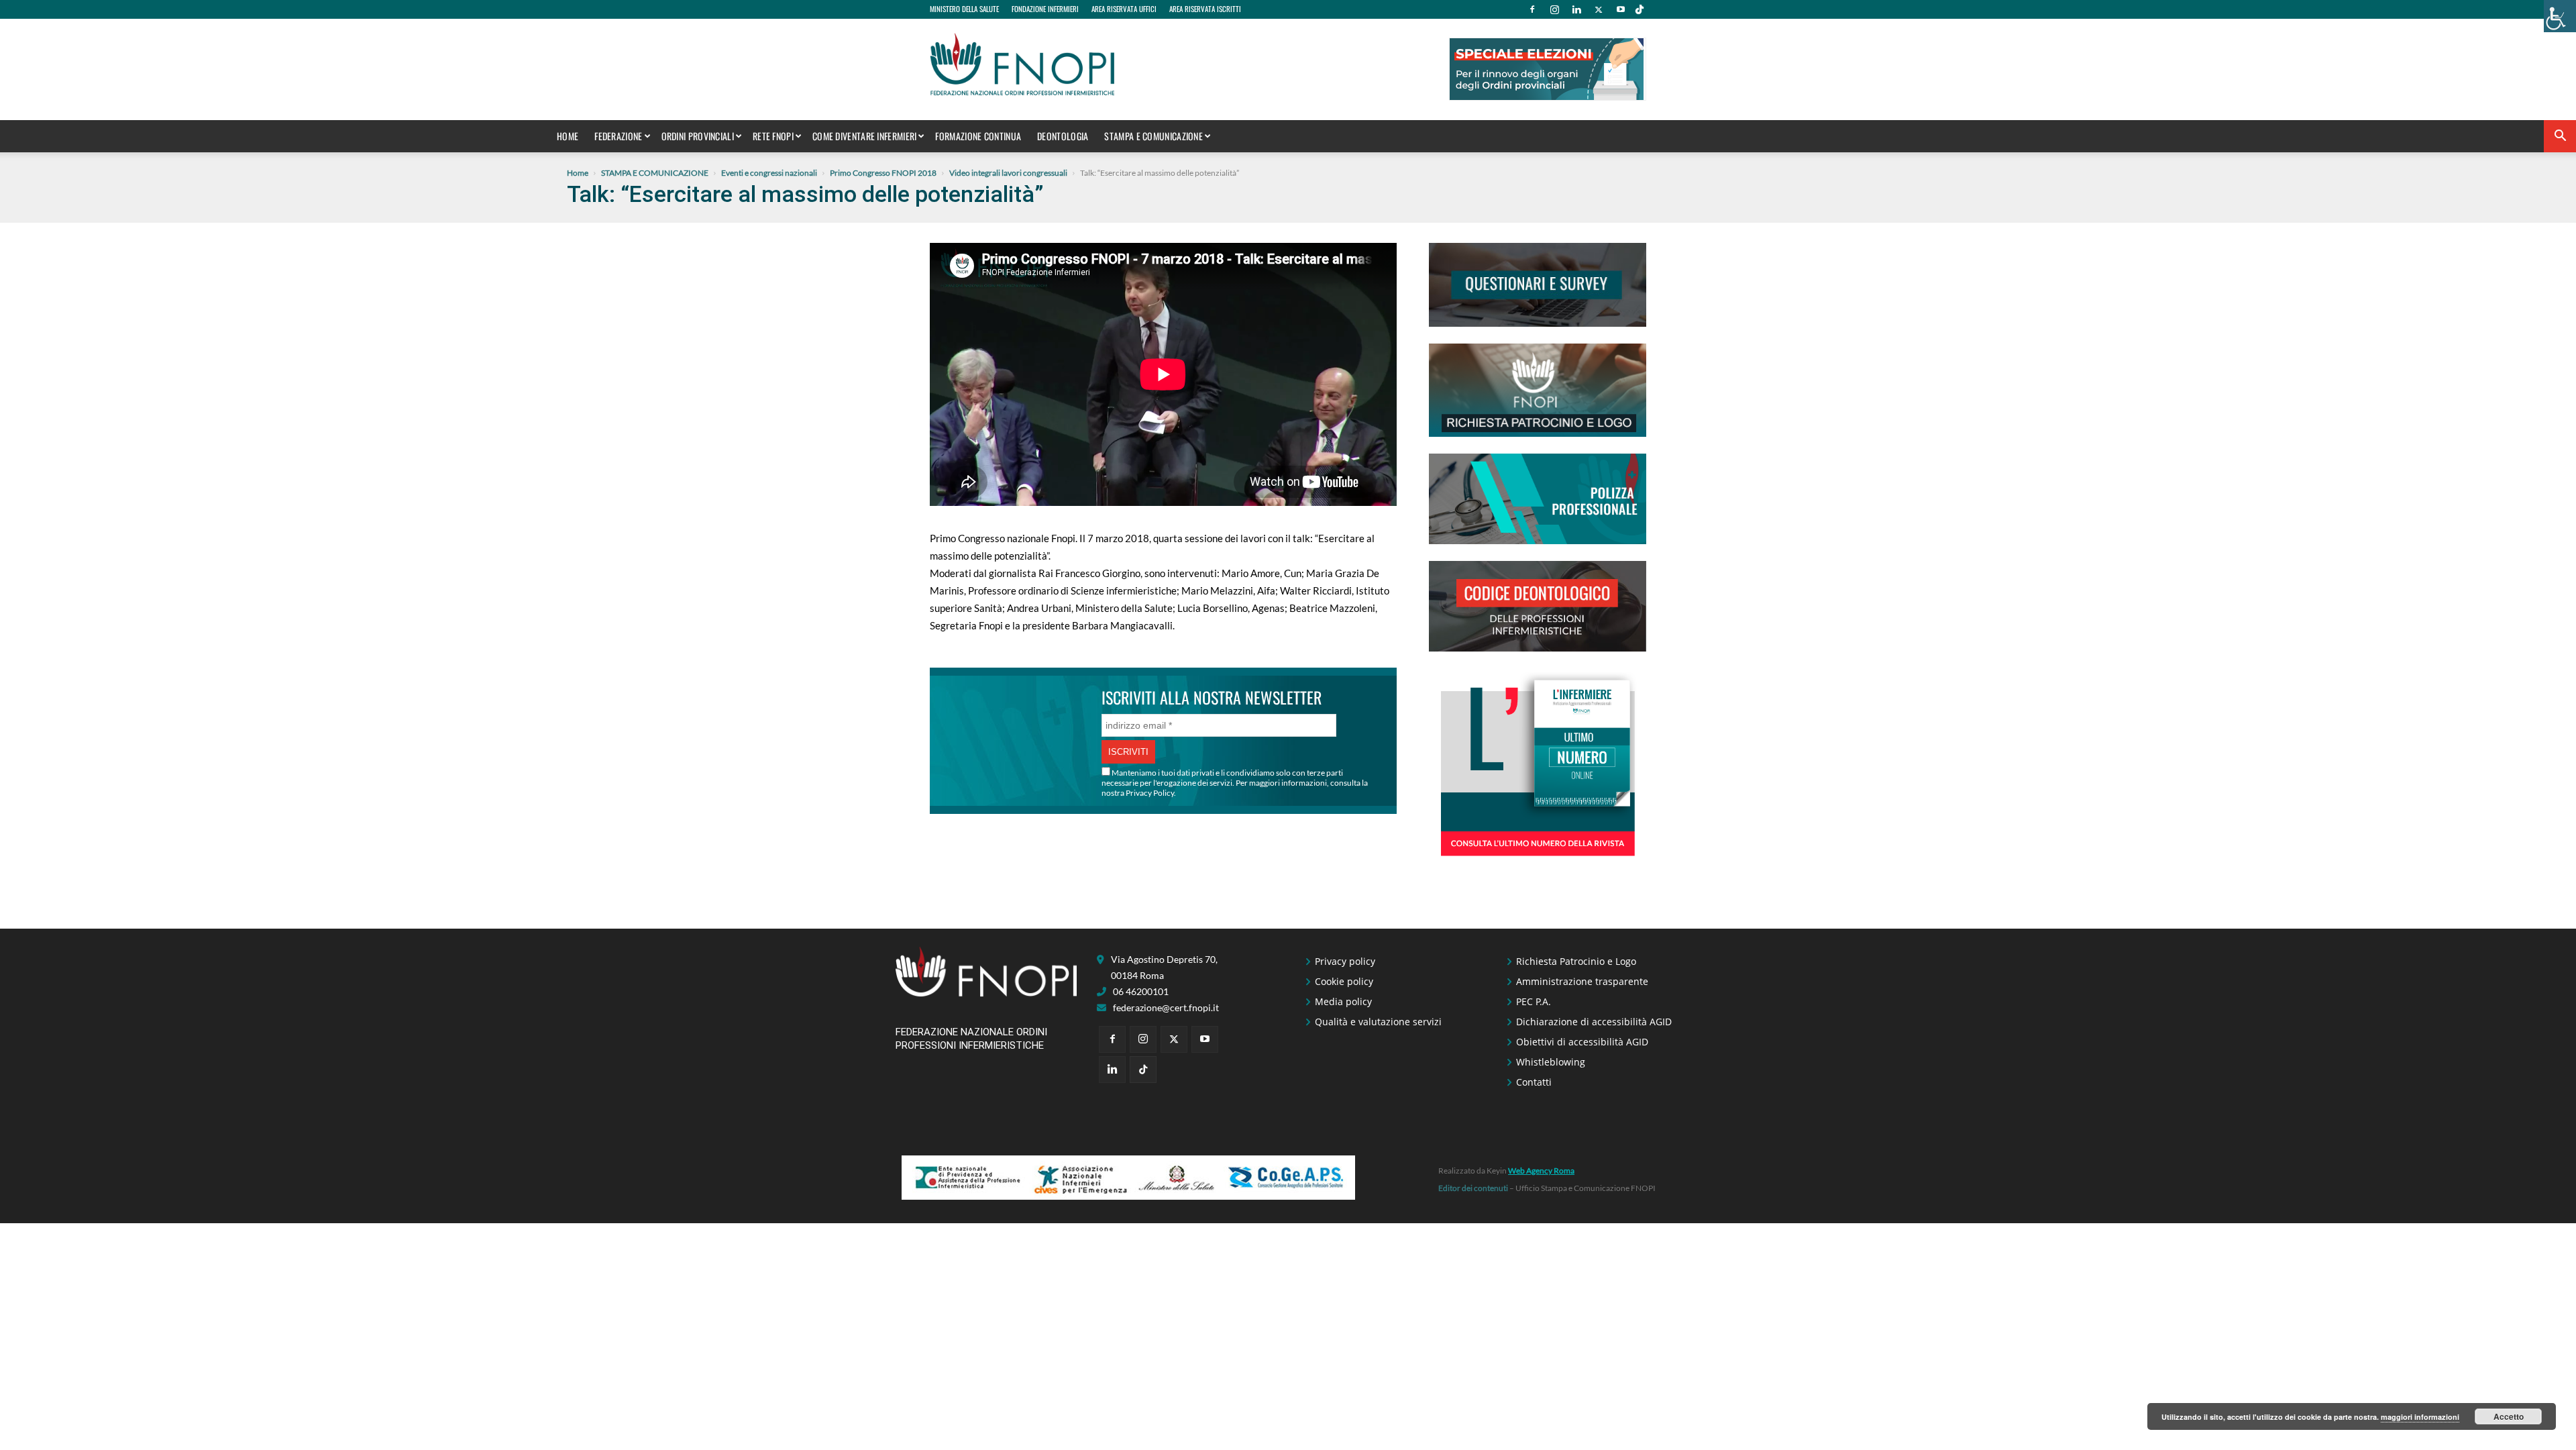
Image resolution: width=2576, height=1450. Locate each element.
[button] (2560, 137)
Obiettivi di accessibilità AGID (1582, 1042)
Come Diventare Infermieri (865, 136)
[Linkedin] (1576, 9)
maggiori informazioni (2420, 1417)
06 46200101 (1141, 991)
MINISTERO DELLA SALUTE (964, 9)
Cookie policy (1344, 981)
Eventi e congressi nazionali (769, 173)
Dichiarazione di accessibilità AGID (1594, 1022)
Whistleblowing (1551, 1062)
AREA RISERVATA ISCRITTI (1205, 9)
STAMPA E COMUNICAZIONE (1153, 136)
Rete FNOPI (773, 136)
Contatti (1534, 1082)
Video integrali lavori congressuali (1008, 173)
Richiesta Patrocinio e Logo (1576, 961)
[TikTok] (1640, 9)
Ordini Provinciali (698, 136)
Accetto (2509, 1416)
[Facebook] (1532, 9)
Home (568, 136)
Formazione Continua (978, 136)
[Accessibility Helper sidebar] (2560, 16)
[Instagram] (1554, 9)
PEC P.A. (1534, 1001)
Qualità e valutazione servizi (1378, 1022)
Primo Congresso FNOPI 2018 (883, 173)
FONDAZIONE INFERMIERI (1045, 9)
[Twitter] (1599, 9)
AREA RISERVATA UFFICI (1124, 9)
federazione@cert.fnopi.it (1166, 1007)
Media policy (1343, 1001)
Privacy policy (1345, 961)
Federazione (618, 136)
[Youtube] (1621, 9)
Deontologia (1063, 136)
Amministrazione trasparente (1582, 981)
